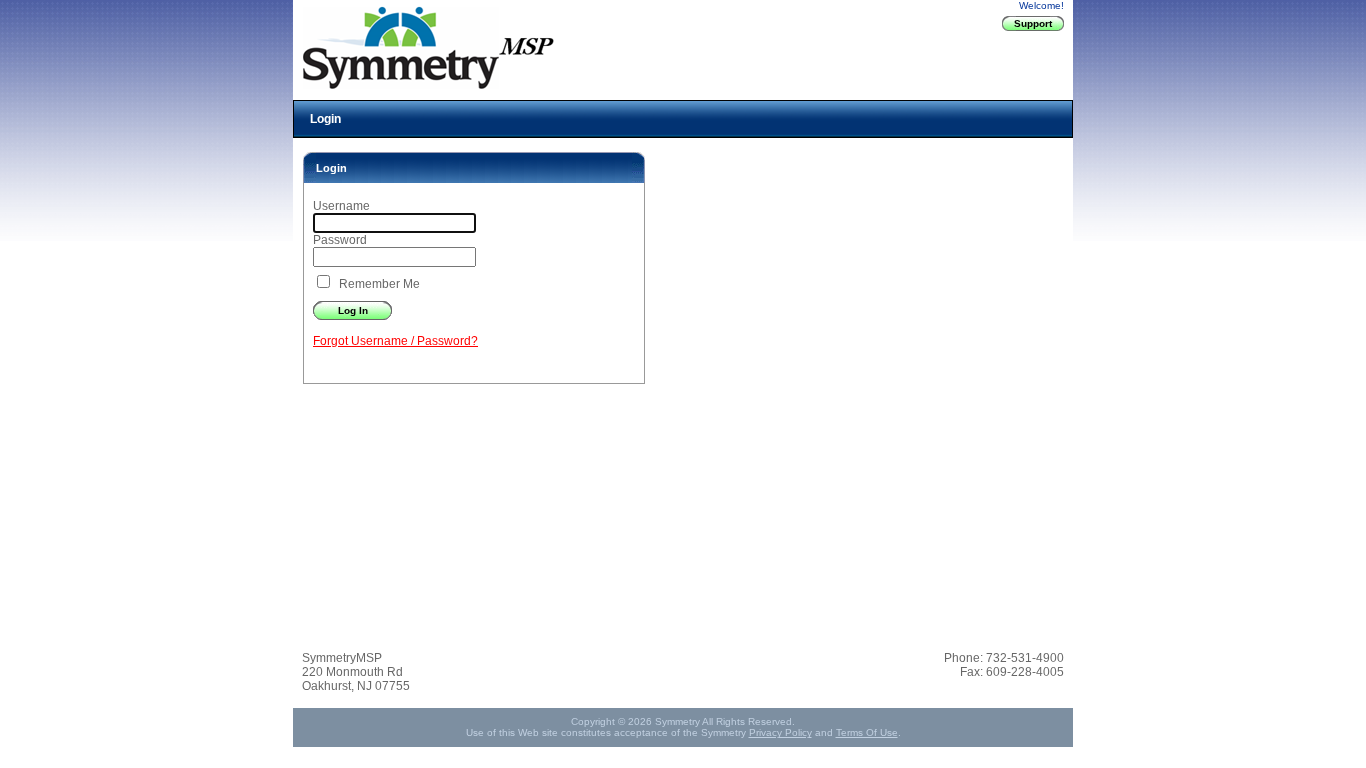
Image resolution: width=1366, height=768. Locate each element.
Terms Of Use (867, 732)
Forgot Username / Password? (395, 341)
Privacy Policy (780, 732)
